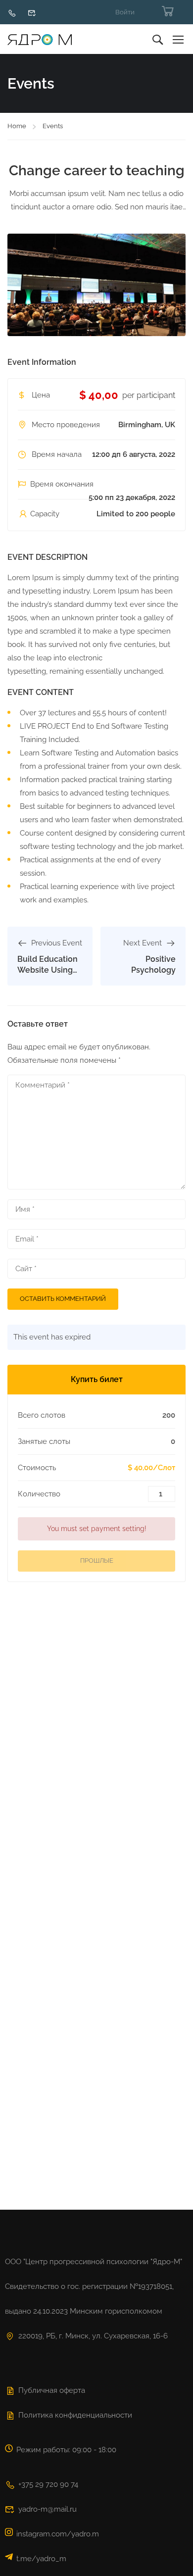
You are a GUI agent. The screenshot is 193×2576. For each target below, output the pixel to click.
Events (53, 126)
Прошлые (97, 1560)
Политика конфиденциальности (75, 2415)
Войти (125, 12)
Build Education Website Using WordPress (48, 970)
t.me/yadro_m (41, 2559)
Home (17, 126)
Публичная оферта (52, 2390)
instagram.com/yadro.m (58, 2534)
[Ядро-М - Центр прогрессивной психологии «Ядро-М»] (40, 39)
